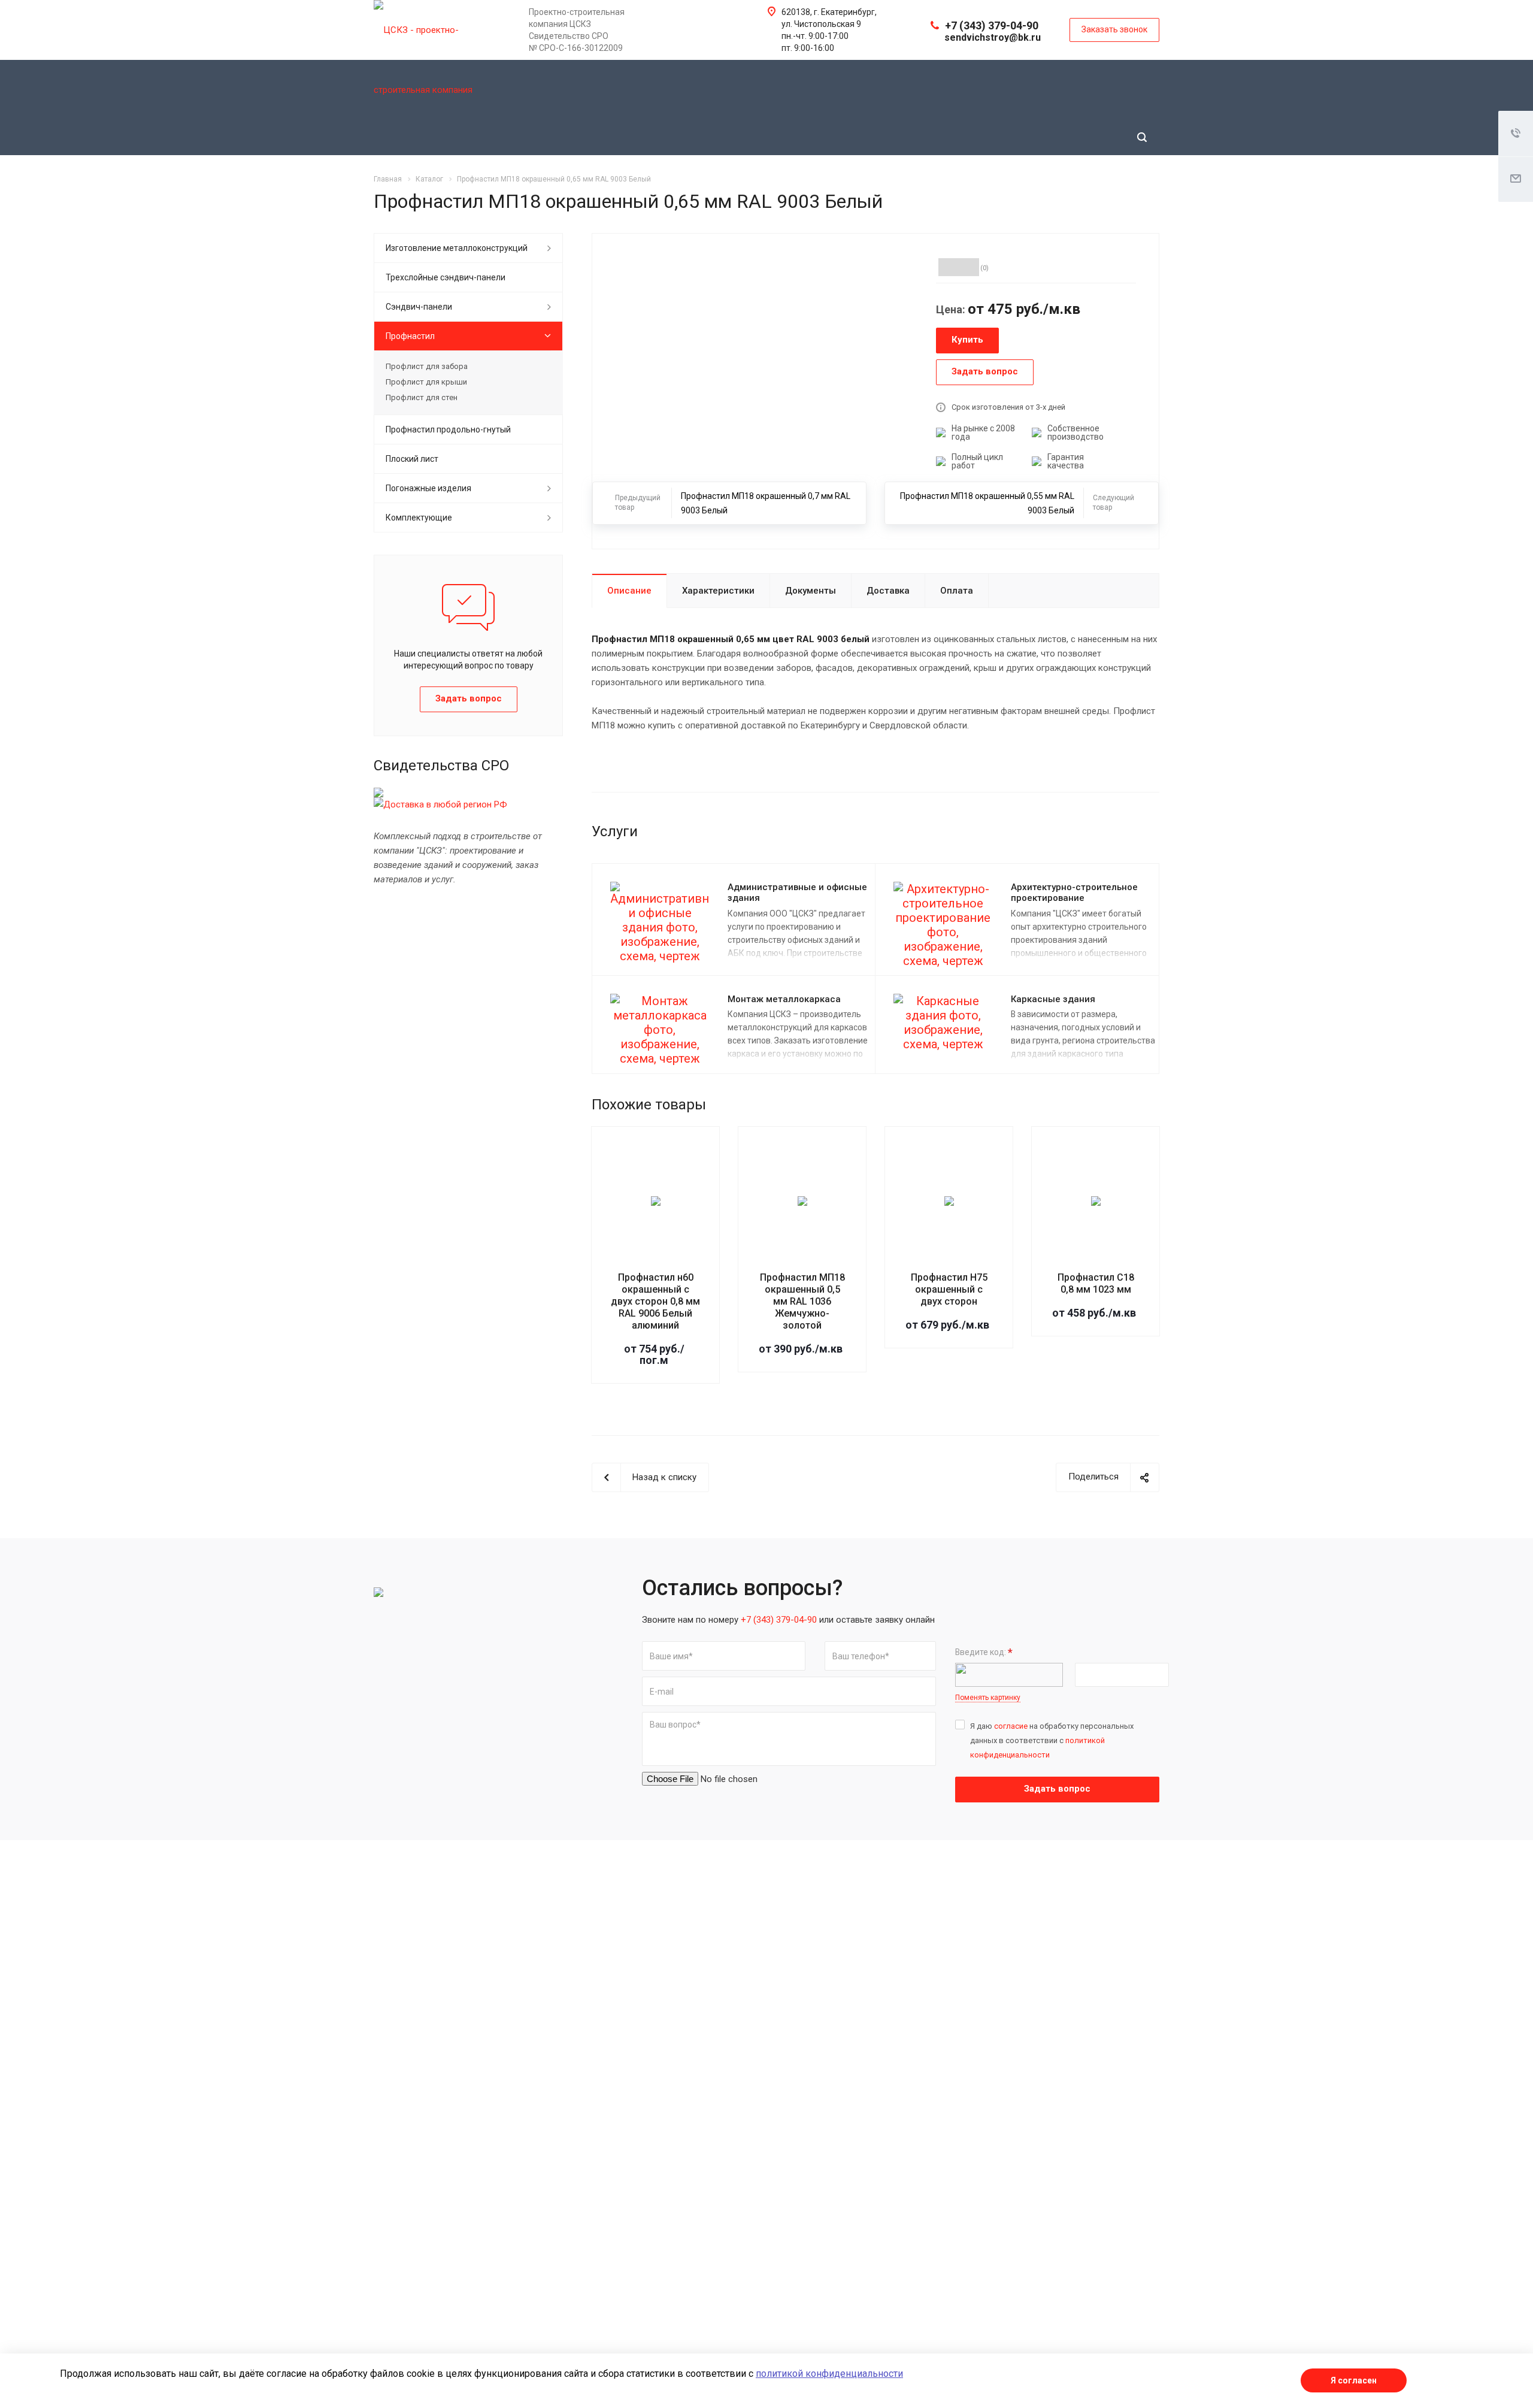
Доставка (888, 591)
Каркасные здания (1053, 999)
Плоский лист (412, 459)
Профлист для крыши (426, 382)
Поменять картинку (988, 1698)
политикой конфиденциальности (829, 2374)
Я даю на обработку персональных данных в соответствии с (1052, 1740)
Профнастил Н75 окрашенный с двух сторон (949, 1289)
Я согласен (1354, 2380)
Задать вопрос (1057, 1789)
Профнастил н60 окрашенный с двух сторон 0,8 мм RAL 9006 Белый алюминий (655, 1301)
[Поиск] (1142, 137)
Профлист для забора (427, 366)
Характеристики (718, 591)
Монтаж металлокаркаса (784, 999)
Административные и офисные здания (797, 893)
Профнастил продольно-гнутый (448, 429)
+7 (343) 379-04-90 (992, 25)
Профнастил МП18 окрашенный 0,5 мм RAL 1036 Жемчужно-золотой (802, 1301)
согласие (1011, 1726)
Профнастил (410, 336)
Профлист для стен (422, 397)
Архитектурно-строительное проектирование (1074, 893)
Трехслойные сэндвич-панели (446, 277)
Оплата (957, 591)
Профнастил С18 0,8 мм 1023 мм (1096, 1283)
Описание (629, 591)
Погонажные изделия (428, 488)
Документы (811, 591)
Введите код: (984, 1652)
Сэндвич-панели (419, 307)
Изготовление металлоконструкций (457, 248)
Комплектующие (419, 518)
